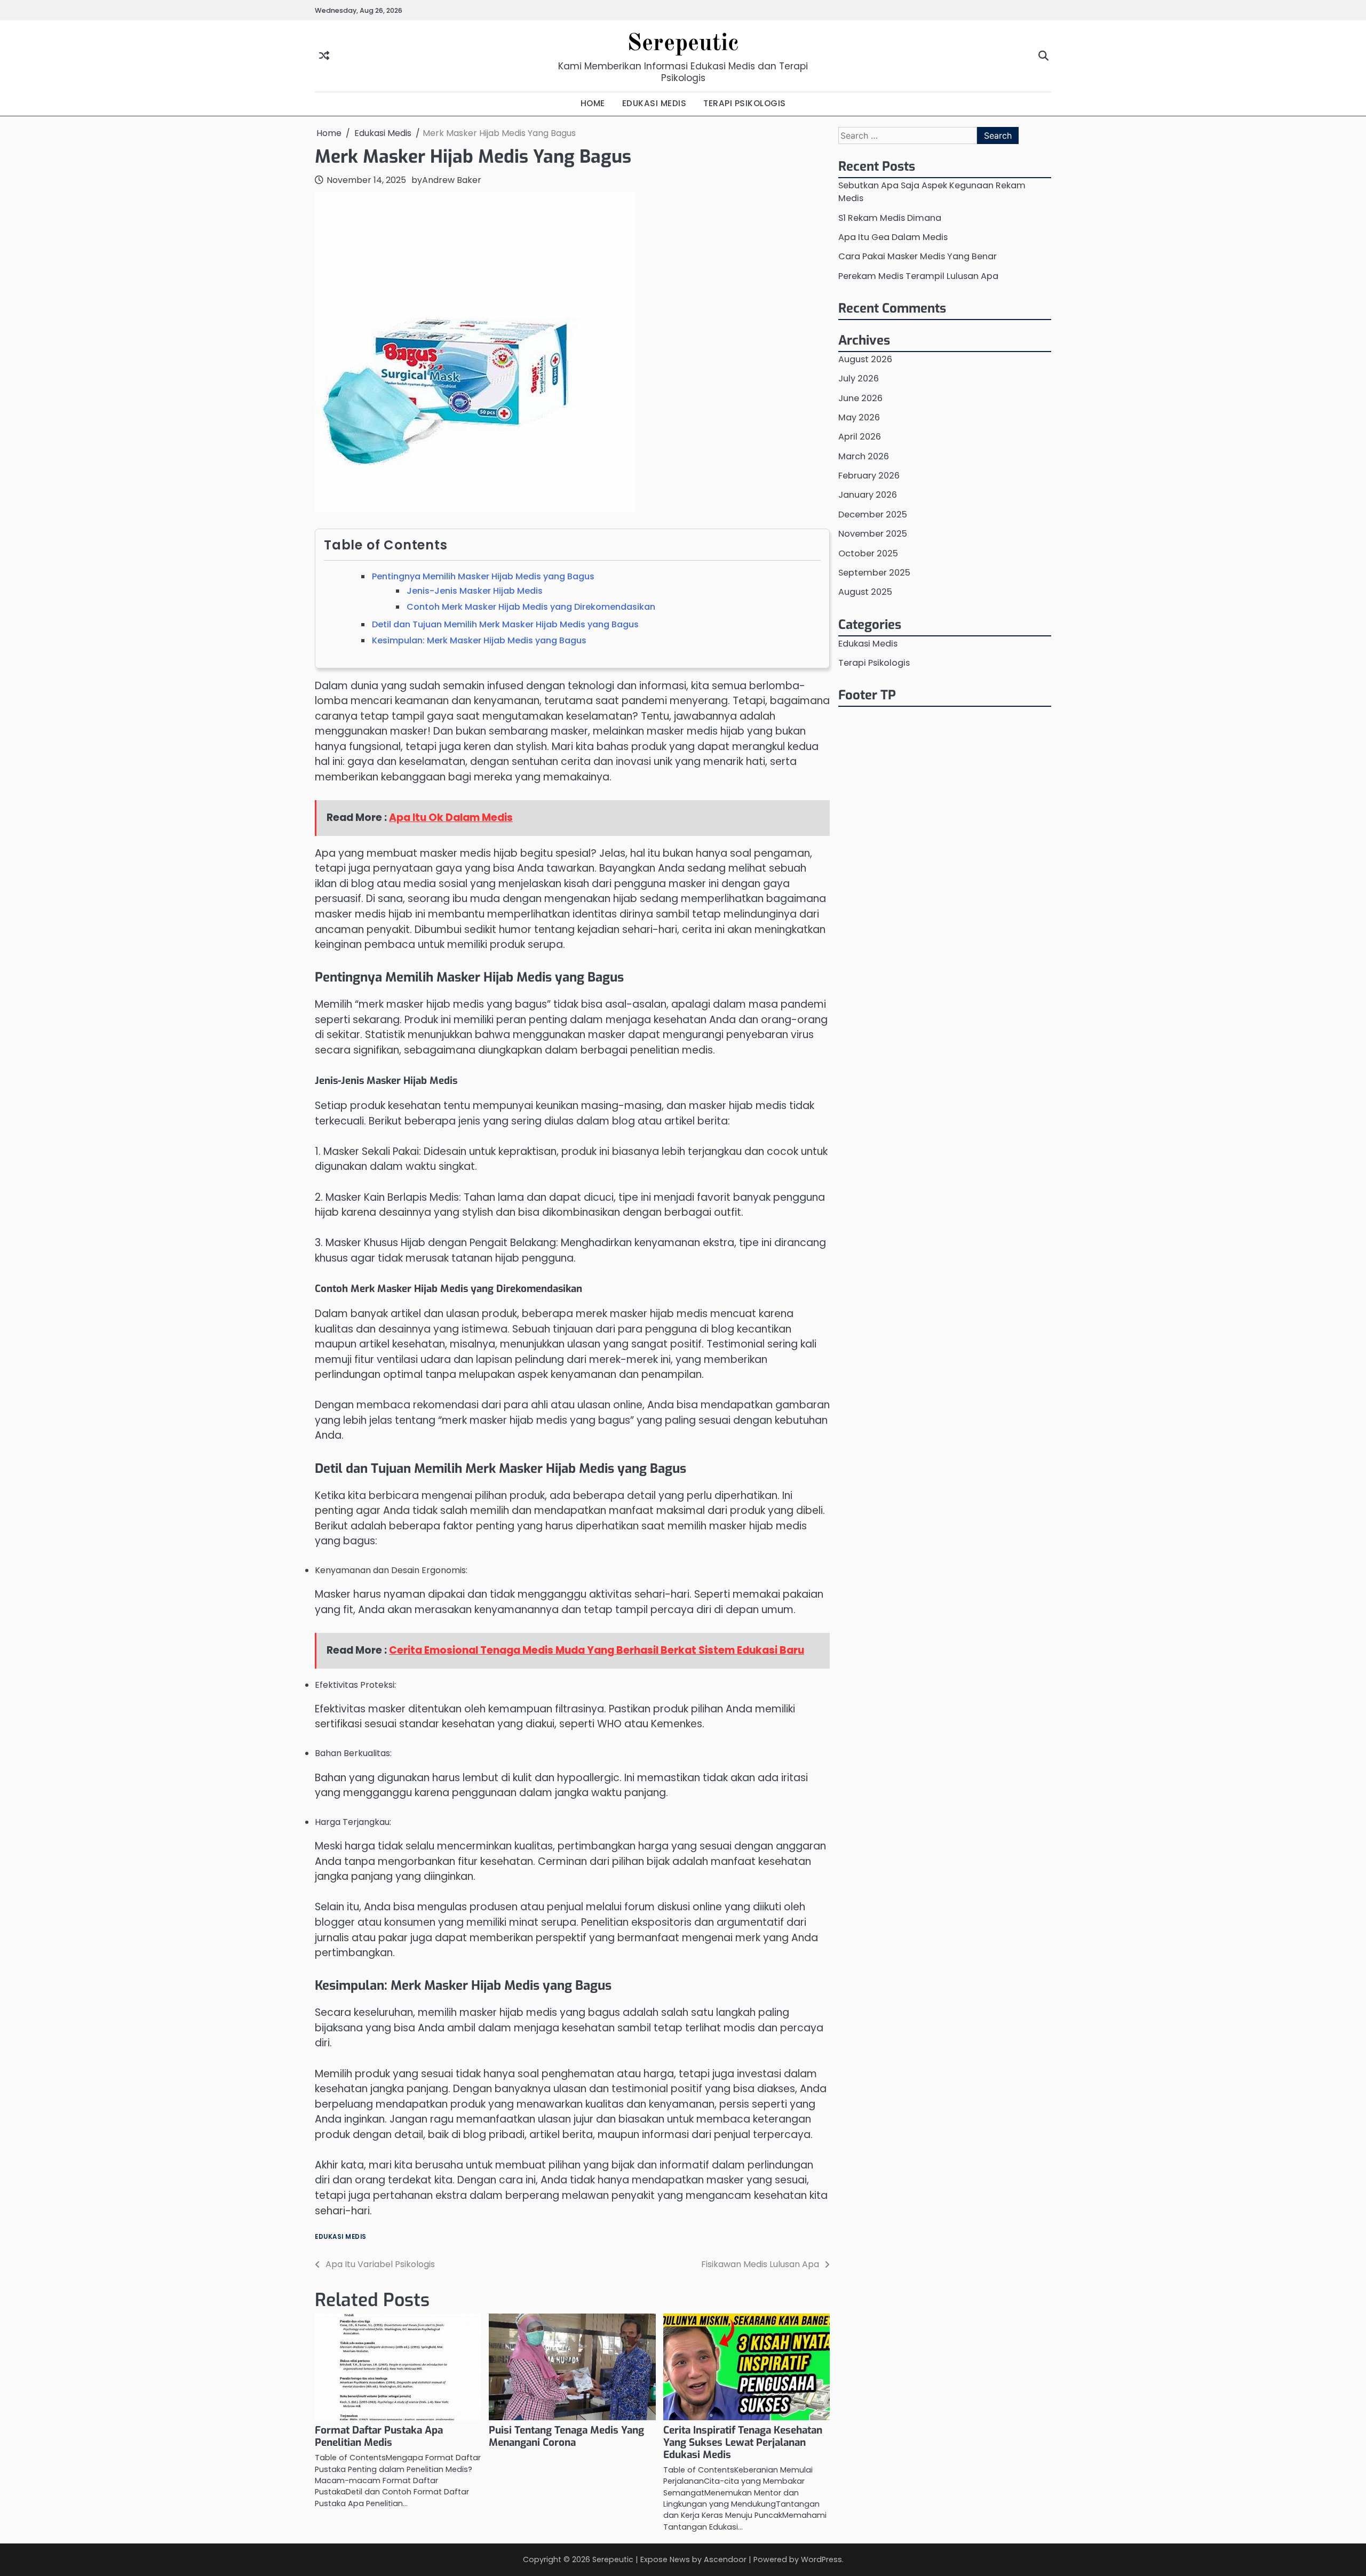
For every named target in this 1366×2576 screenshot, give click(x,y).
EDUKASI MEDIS (654, 103)
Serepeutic (683, 44)
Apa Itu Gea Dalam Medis (893, 237)
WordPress (821, 2559)
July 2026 (859, 378)
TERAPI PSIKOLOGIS (745, 103)
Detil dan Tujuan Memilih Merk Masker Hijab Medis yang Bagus (505, 624)
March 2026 (864, 456)
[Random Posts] (324, 56)
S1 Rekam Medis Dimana (890, 217)
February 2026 (869, 476)
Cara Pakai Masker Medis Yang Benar (918, 256)
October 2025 (868, 553)
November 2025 (873, 534)
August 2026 (865, 359)
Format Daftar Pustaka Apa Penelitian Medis (379, 2436)
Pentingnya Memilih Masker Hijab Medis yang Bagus (483, 576)
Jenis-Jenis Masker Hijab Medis (475, 591)
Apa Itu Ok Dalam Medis (451, 818)
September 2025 (874, 573)
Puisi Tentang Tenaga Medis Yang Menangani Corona (566, 2436)
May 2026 (859, 417)
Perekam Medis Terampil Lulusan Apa (918, 276)
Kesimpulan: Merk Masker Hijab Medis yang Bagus (479, 640)
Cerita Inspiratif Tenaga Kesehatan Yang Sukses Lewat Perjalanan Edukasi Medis (743, 2442)
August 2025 (865, 592)
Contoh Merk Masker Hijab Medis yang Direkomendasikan (531, 607)
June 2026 (860, 398)
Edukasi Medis (341, 2237)
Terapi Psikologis (874, 663)
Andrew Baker (452, 180)
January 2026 (868, 495)
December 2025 (873, 515)
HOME (593, 103)
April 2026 (860, 437)
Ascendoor (725, 2559)
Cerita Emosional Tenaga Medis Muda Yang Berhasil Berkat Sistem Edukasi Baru (597, 1650)
